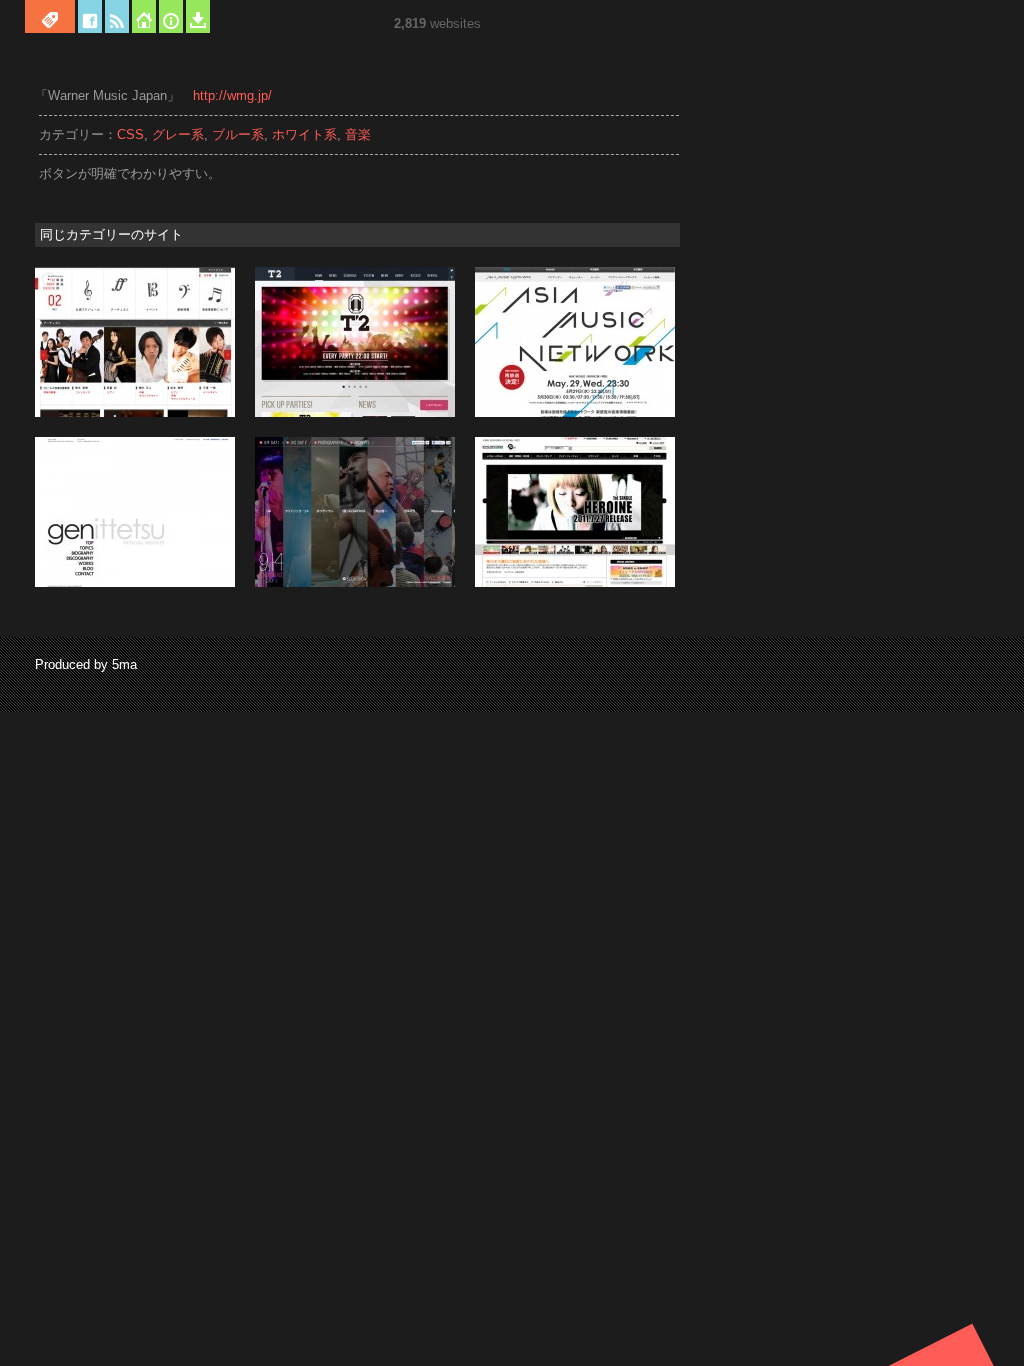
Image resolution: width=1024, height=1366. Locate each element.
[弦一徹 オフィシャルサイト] (135, 583)
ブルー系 (238, 134)
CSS (130, 134)
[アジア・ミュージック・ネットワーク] (575, 413)
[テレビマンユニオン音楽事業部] (135, 413)
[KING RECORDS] (575, 583)
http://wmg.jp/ (232, 95)
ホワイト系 (304, 134)
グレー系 (178, 134)
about (171, 16)
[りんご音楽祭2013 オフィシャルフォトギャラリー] (355, 583)
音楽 (358, 134)
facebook (90, 16)
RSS (117, 16)
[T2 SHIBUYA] (355, 413)
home (144, 16)
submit (198, 16)
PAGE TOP (948, 1344)
